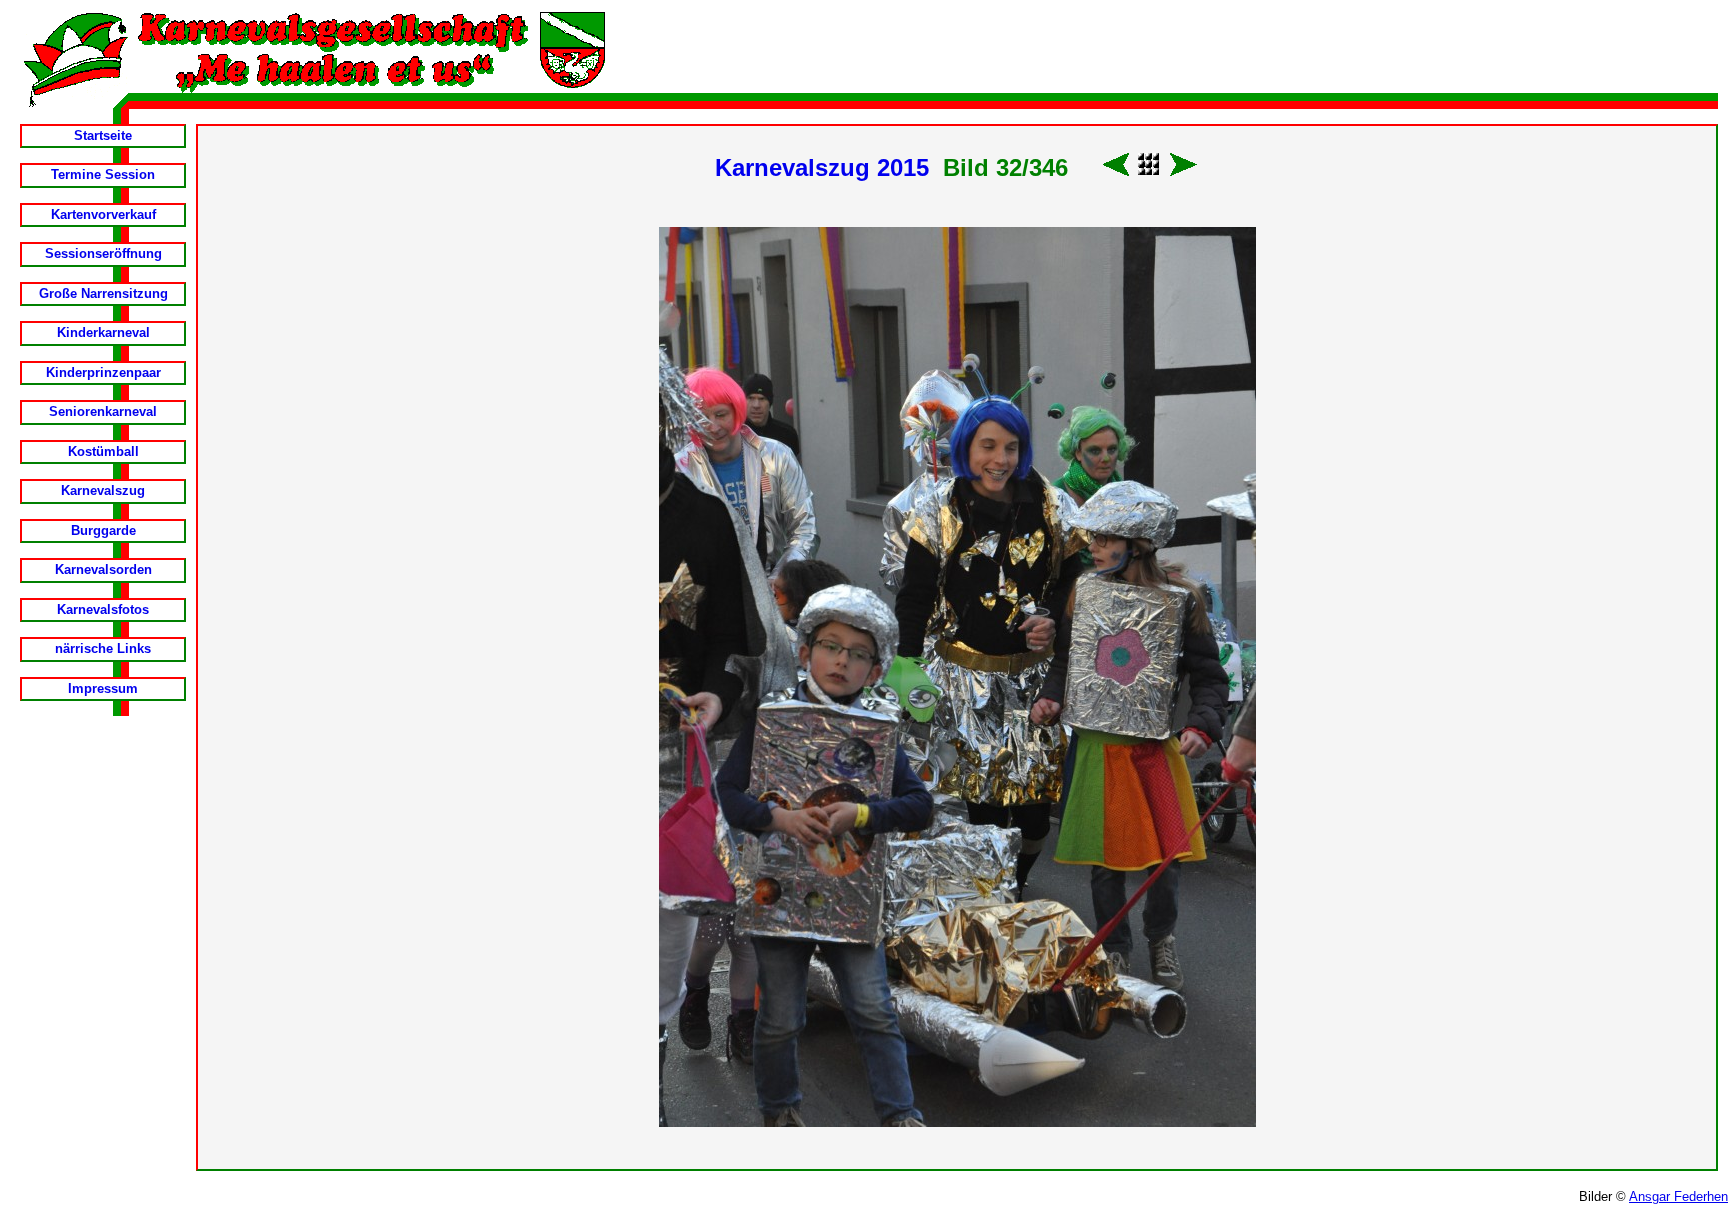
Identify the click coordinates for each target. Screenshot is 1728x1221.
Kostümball (103, 451)
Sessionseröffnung (103, 253)
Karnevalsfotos (103, 609)
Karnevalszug (103, 490)
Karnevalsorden (103, 569)
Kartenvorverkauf (103, 214)
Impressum (103, 688)
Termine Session (103, 174)
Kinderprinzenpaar (103, 372)
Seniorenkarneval (103, 411)
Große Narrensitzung (103, 293)
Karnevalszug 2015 (822, 167)
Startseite (103, 135)
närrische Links (103, 648)
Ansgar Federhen (1678, 1196)
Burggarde (103, 530)
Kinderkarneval (103, 332)
